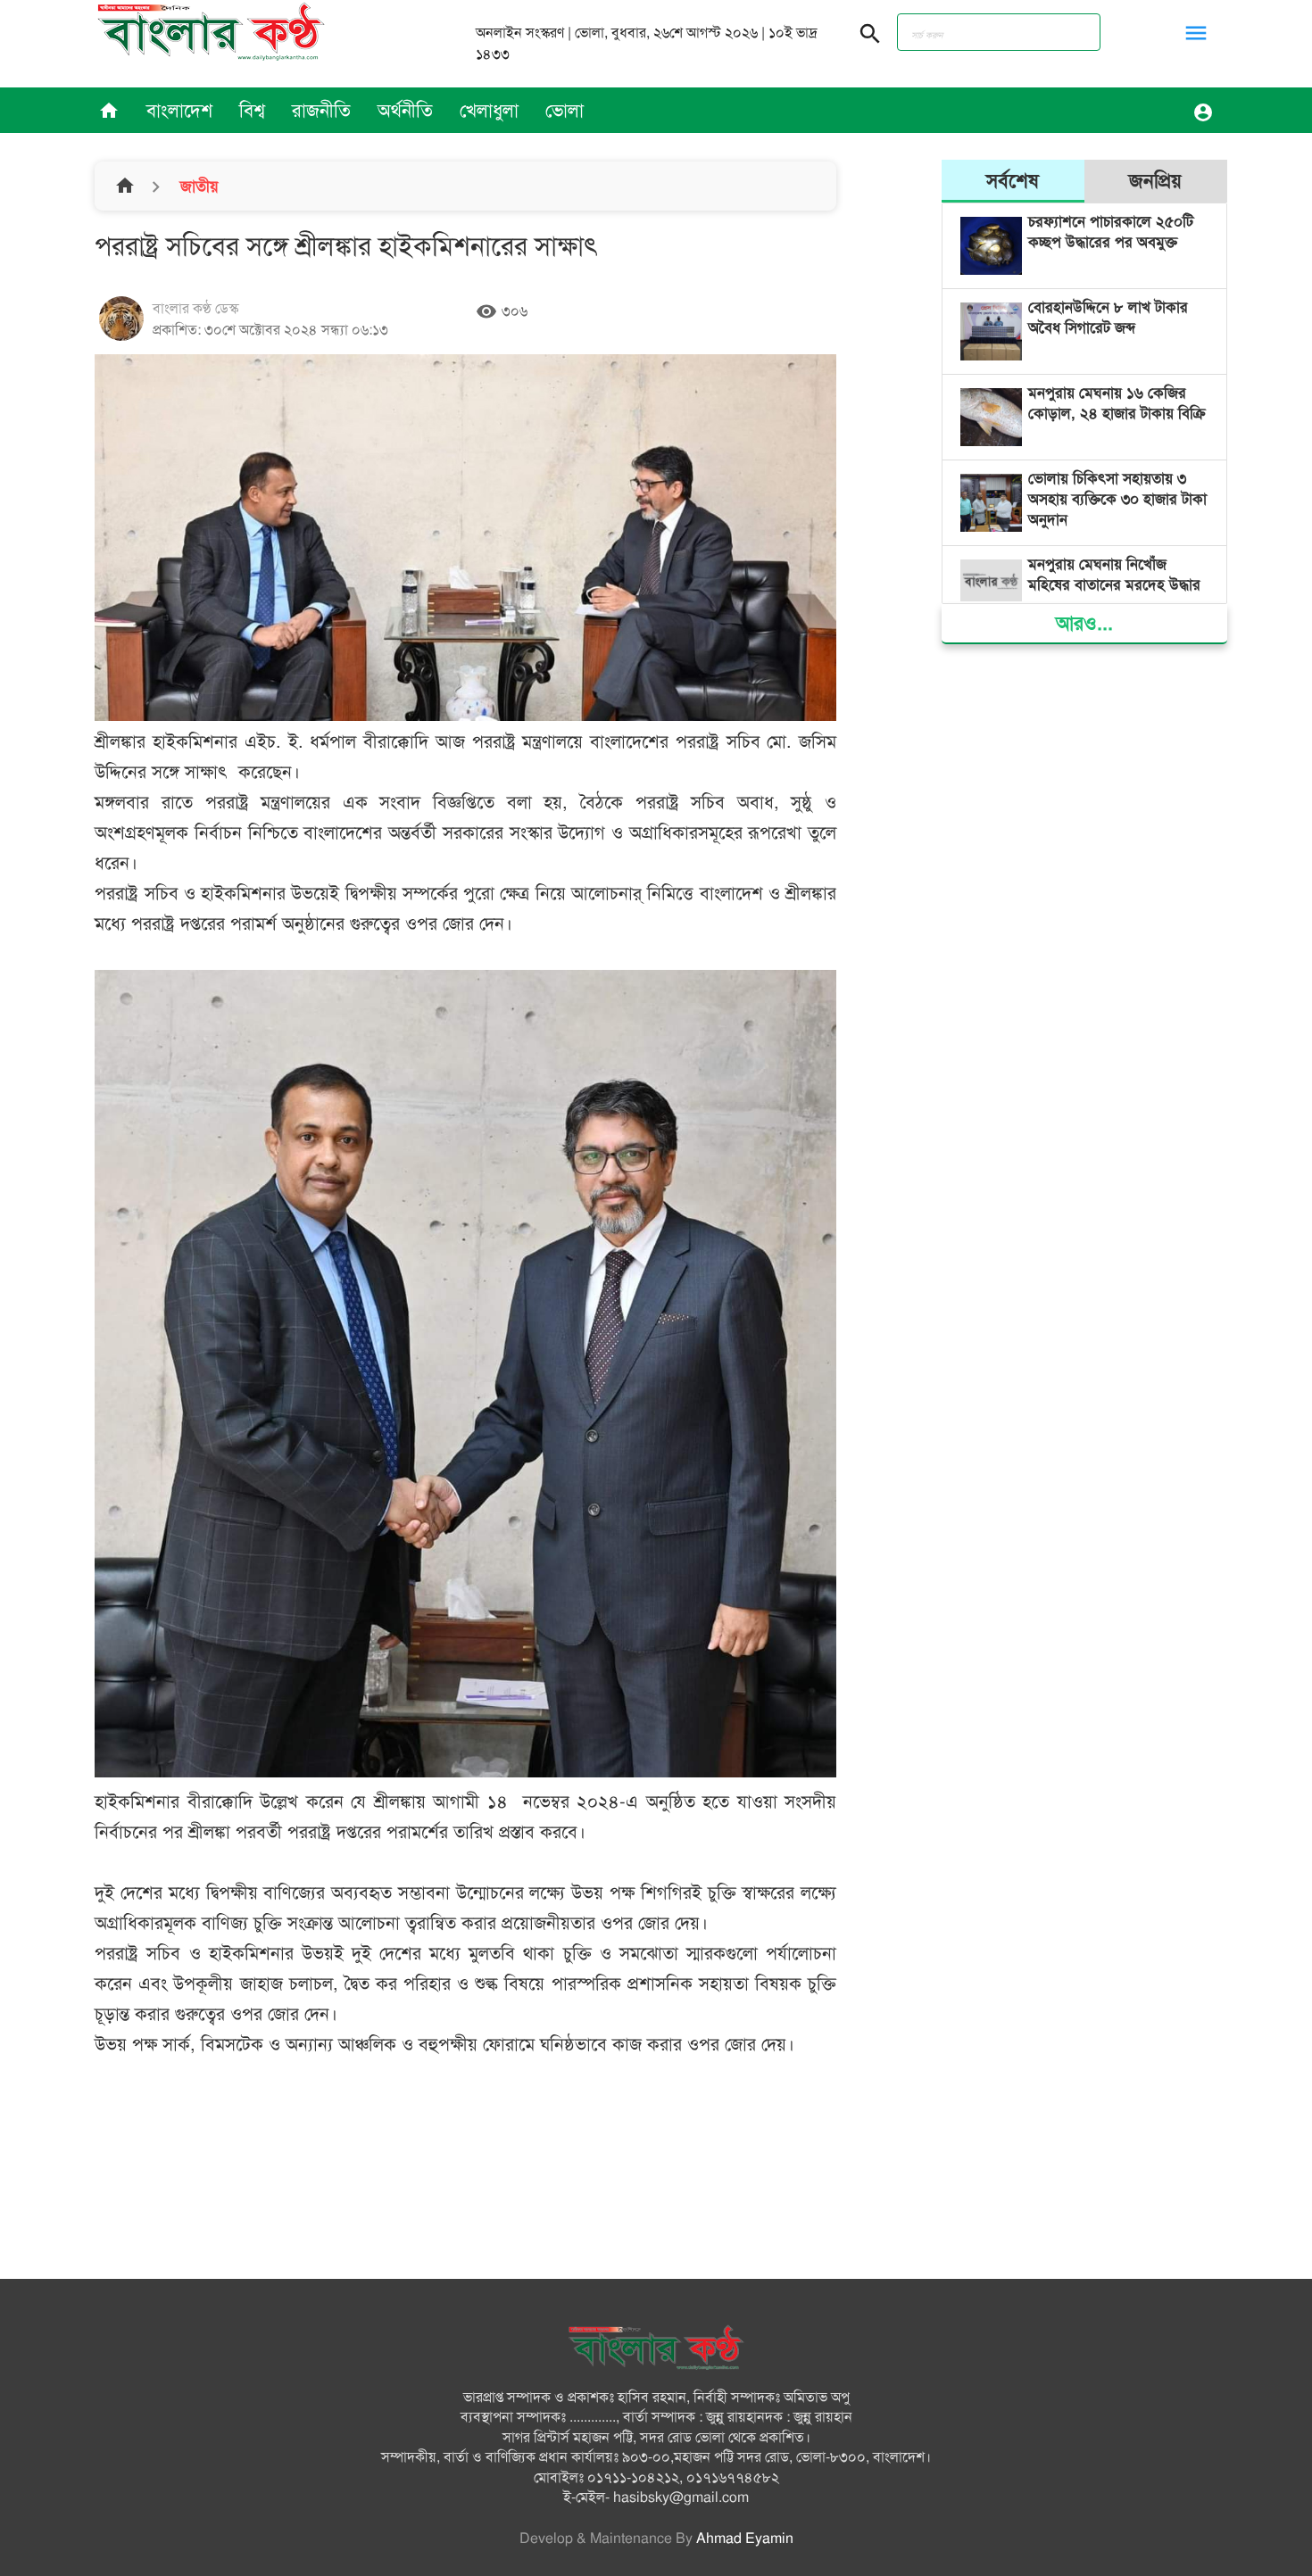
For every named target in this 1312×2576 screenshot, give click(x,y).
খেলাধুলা (489, 111)
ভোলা (565, 111)
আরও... (1084, 623)
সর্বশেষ (1013, 181)
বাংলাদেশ (179, 111)
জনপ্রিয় (1155, 181)
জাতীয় (197, 186)
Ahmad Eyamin (745, 2539)
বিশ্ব (252, 111)
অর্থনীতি (405, 111)
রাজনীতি (321, 111)
